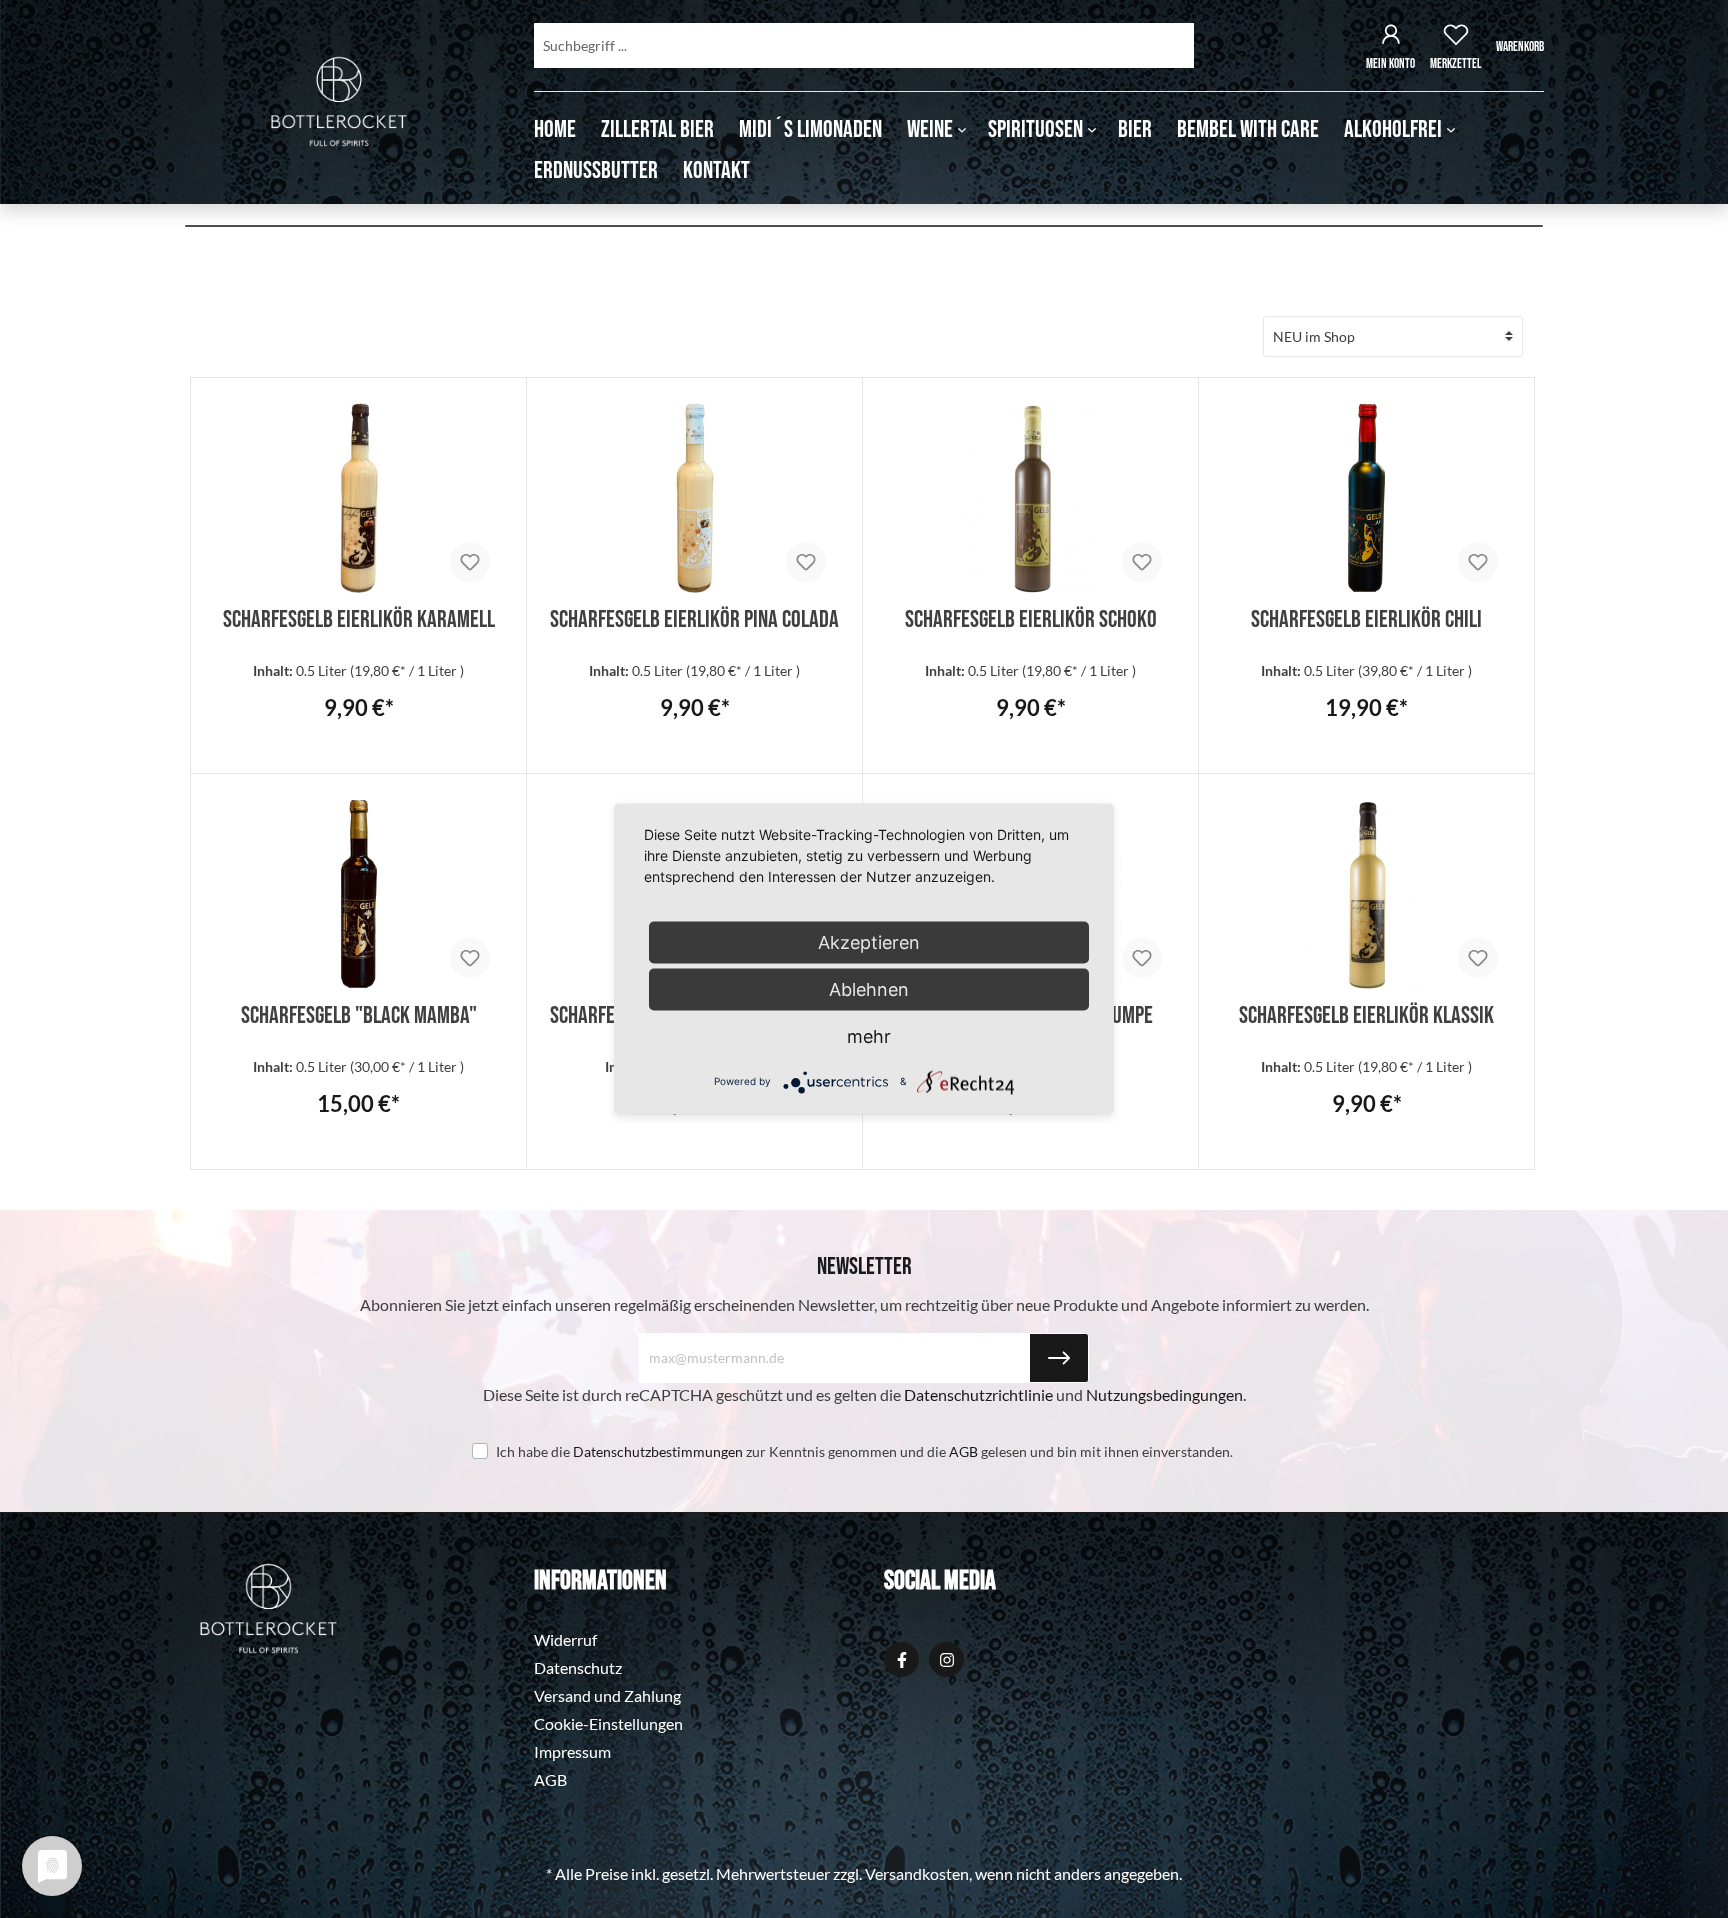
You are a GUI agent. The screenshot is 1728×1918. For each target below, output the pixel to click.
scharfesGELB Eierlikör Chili (1366, 616)
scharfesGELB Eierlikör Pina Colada (694, 616)
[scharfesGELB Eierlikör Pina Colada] (694, 498)
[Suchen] (1170, 45)
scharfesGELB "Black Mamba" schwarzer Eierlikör (359, 1012)
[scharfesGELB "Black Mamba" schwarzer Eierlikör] (358, 894)
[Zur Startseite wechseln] (339, 101)
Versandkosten (917, 1873)
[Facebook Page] (901, 1659)
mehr (869, 1036)
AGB (963, 1451)
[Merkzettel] (1456, 37)
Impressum (572, 1751)
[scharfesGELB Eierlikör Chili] (1366, 498)
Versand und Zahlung (607, 1695)
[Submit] (1059, 1358)
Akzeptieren (869, 942)
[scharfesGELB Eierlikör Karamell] (358, 498)
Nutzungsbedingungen (1164, 1394)
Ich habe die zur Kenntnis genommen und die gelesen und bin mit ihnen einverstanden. (864, 1451)
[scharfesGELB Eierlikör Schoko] (1030, 498)
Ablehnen (869, 989)
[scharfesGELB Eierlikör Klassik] (1366, 894)
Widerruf (565, 1639)
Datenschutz (578, 1667)
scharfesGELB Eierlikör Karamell (359, 616)
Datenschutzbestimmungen (658, 1451)
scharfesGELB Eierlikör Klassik (1366, 1012)
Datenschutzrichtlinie (978, 1394)
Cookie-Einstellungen (608, 1723)
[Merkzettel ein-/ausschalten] (470, 562)
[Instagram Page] (946, 1659)
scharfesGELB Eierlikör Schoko (1031, 616)
